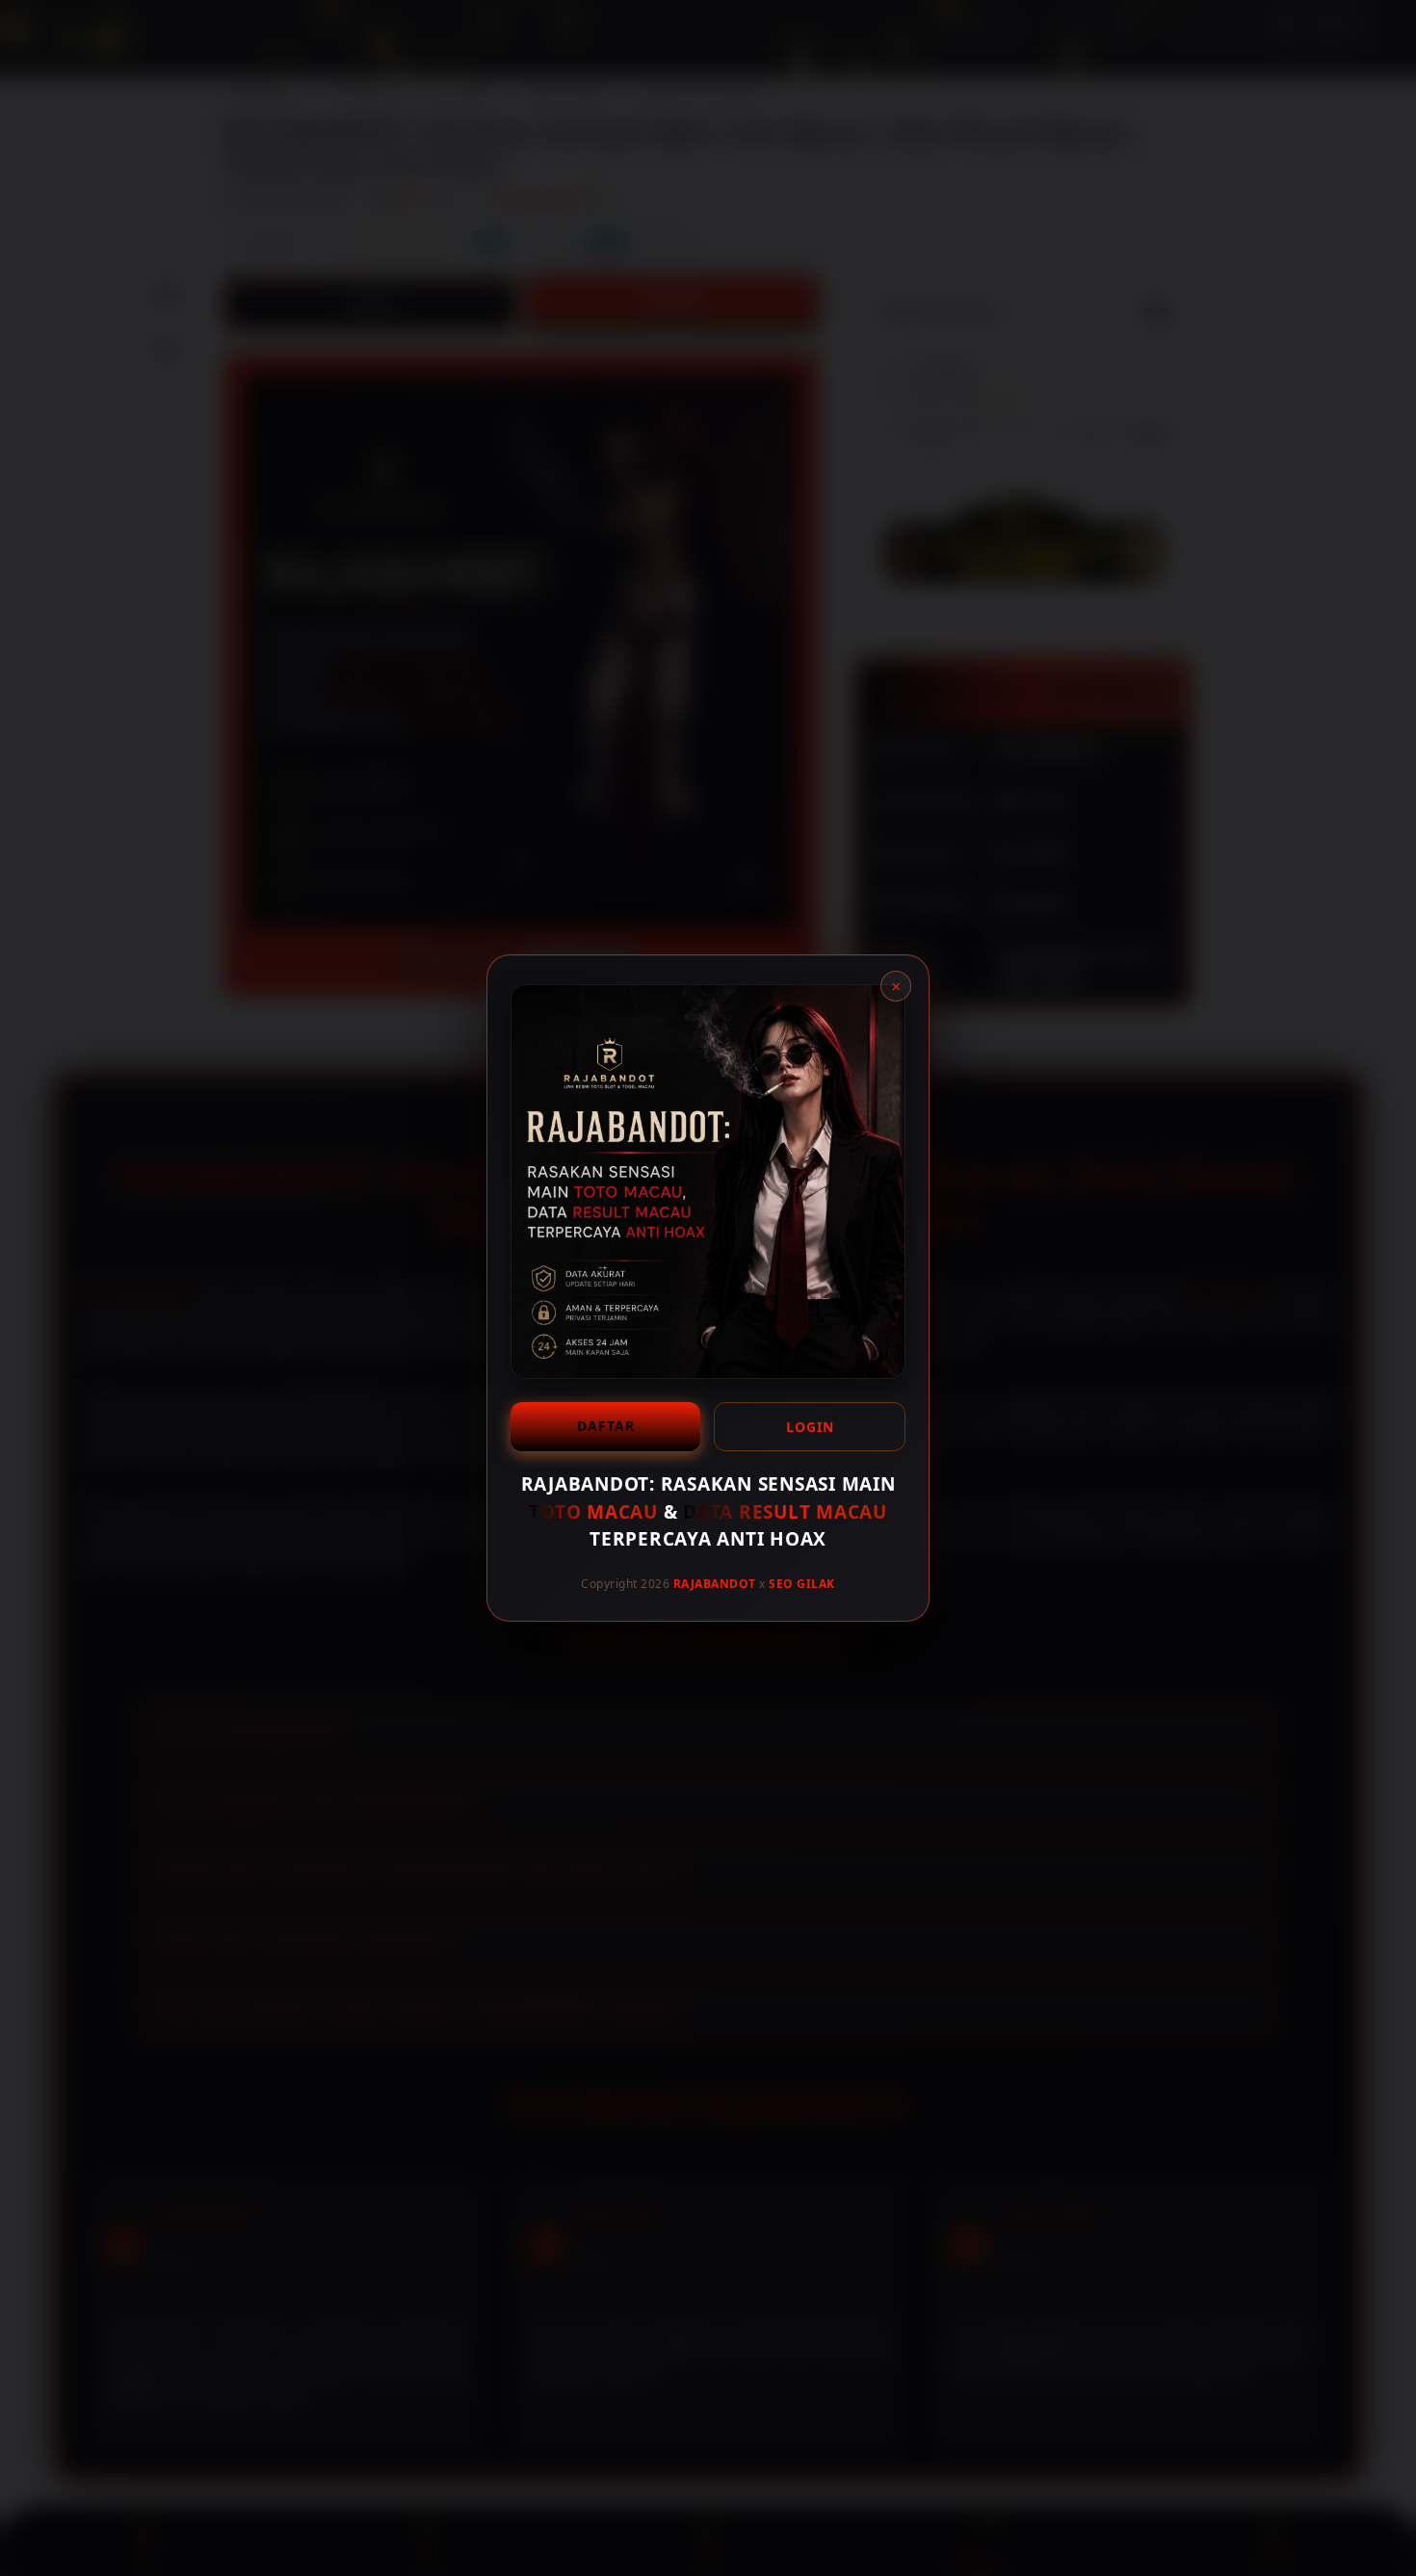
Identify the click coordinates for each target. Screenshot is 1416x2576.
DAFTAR (606, 1426)
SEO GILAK (802, 1583)
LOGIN (810, 1427)
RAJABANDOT (715, 1583)
